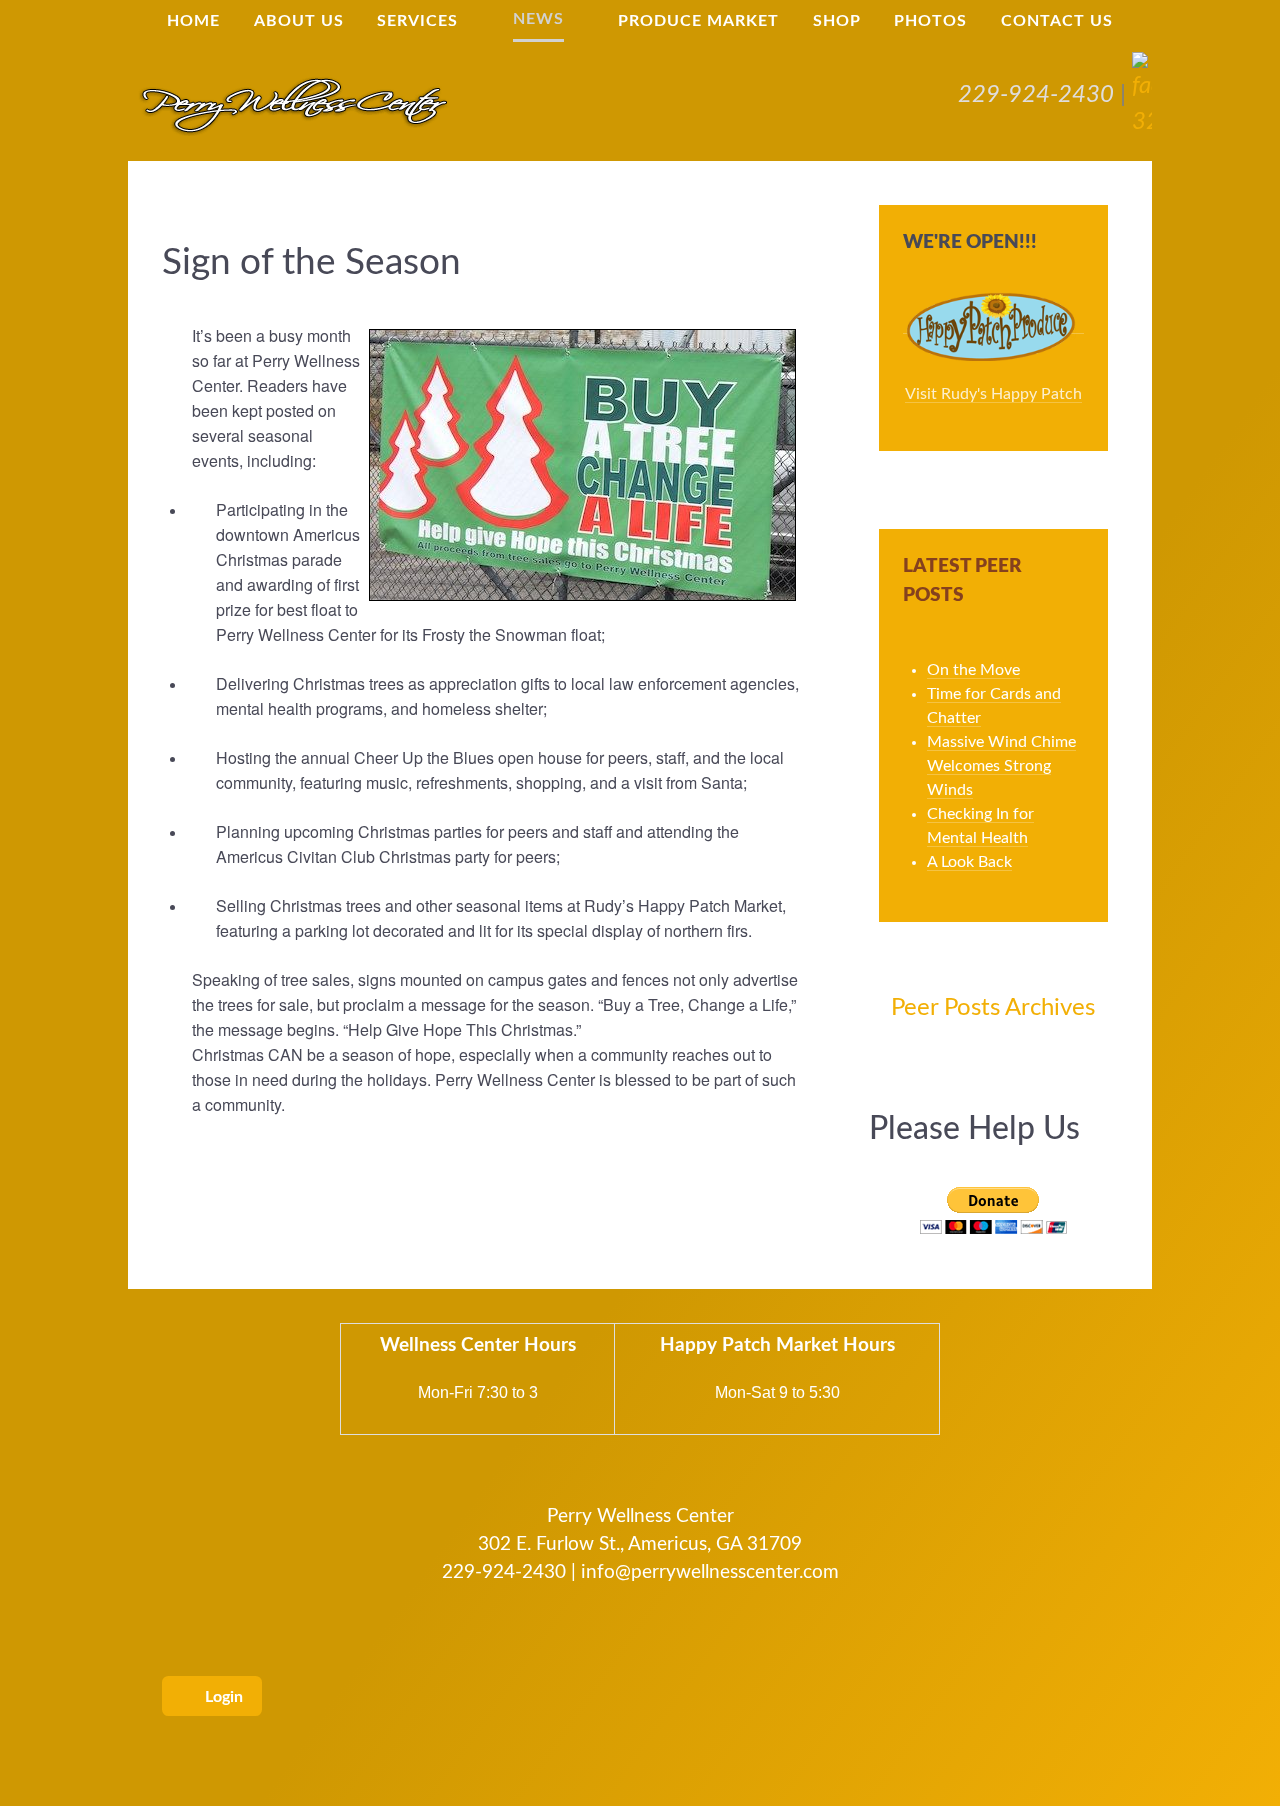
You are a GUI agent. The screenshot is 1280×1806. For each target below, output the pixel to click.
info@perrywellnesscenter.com (710, 1572)
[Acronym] (293, 105)
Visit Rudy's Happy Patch (993, 394)
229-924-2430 (1036, 95)
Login (222, 1697)
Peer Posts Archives (993, 1008)
